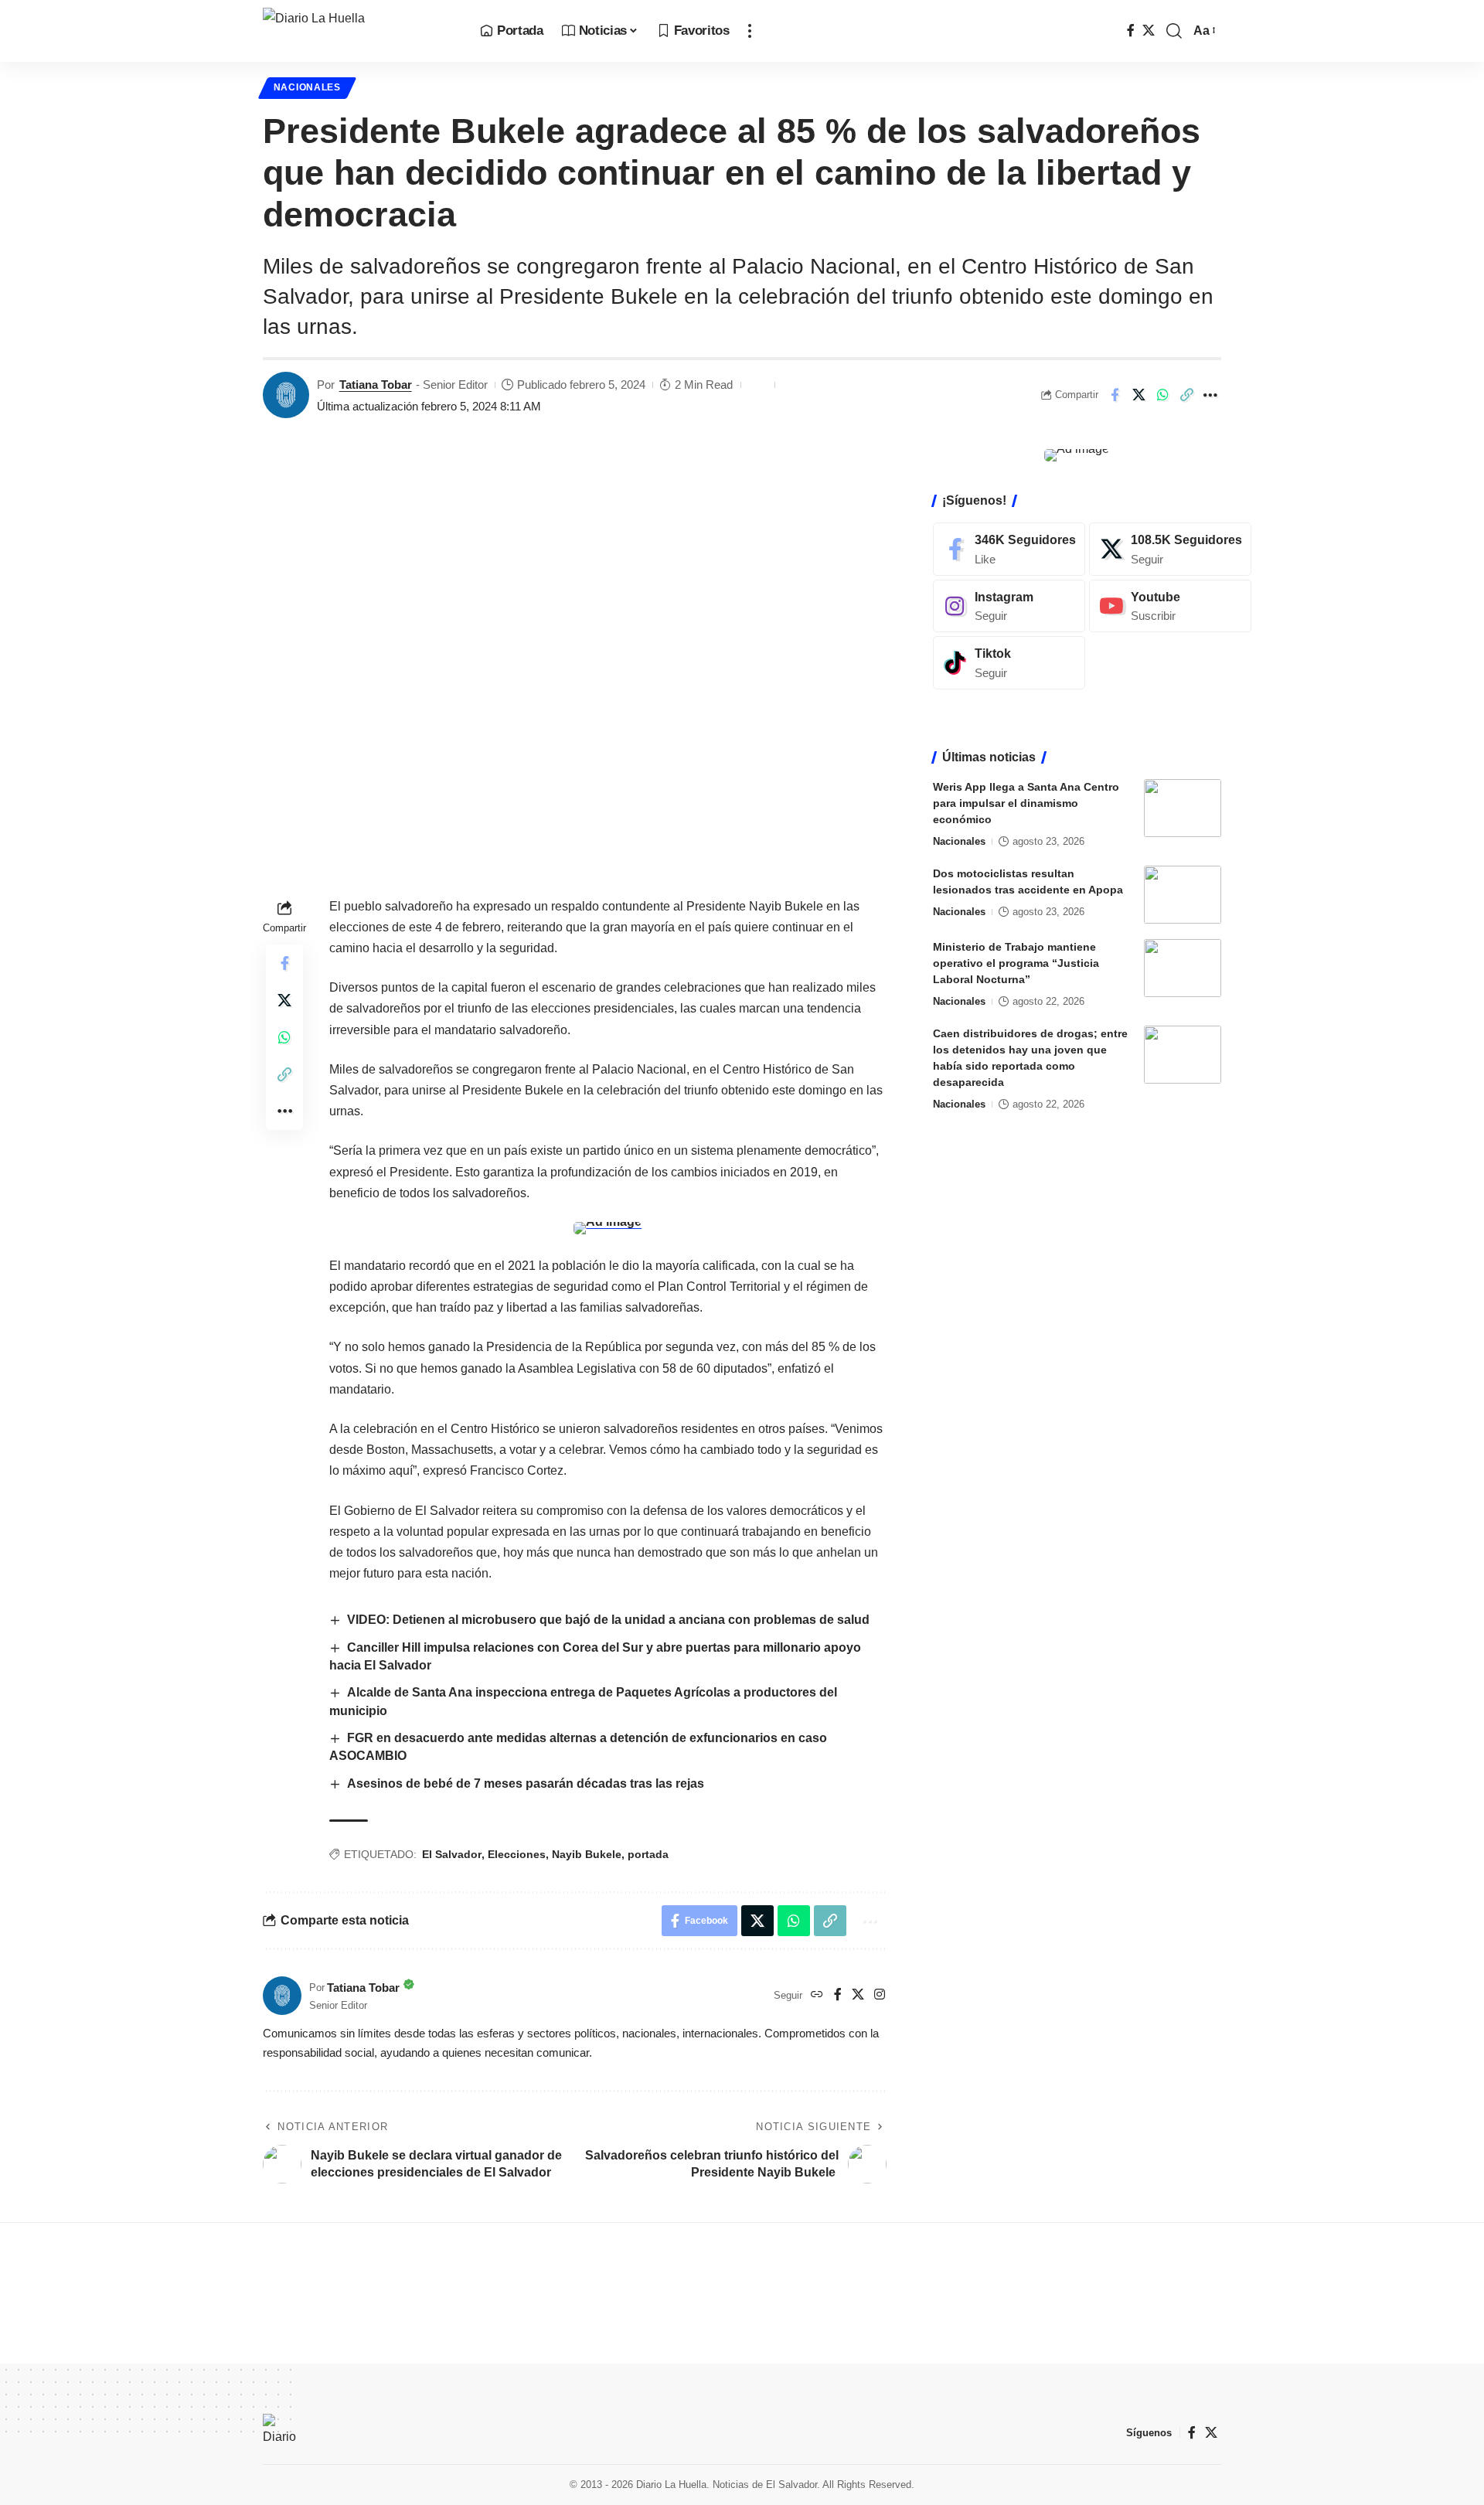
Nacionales (307, 87)
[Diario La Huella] (359, 31)
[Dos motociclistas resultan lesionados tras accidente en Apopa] (1183, 895)
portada (648, 1854)
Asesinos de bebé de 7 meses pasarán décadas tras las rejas (527, 1783)
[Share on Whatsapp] (1162, 395)
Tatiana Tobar (376, 385)
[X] (1149, 31)
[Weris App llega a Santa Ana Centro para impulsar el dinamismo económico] (1183, 808)
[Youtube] (1170, 606)
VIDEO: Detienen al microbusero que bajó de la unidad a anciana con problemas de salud (610, 1620)
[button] (750, 31)
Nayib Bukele (587, 1854)
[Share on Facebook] (1115, 395)
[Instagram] (880, 1995)
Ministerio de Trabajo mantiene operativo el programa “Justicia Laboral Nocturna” (1016, 963)
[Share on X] (1139, 395)
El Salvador (452, 1854)
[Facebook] (1131, 31)
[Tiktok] (1009, 663)
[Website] (817, 1995)
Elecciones (517, 1854)
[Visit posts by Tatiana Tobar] (286, 395)
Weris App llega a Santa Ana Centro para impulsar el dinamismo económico (1026, 803)
